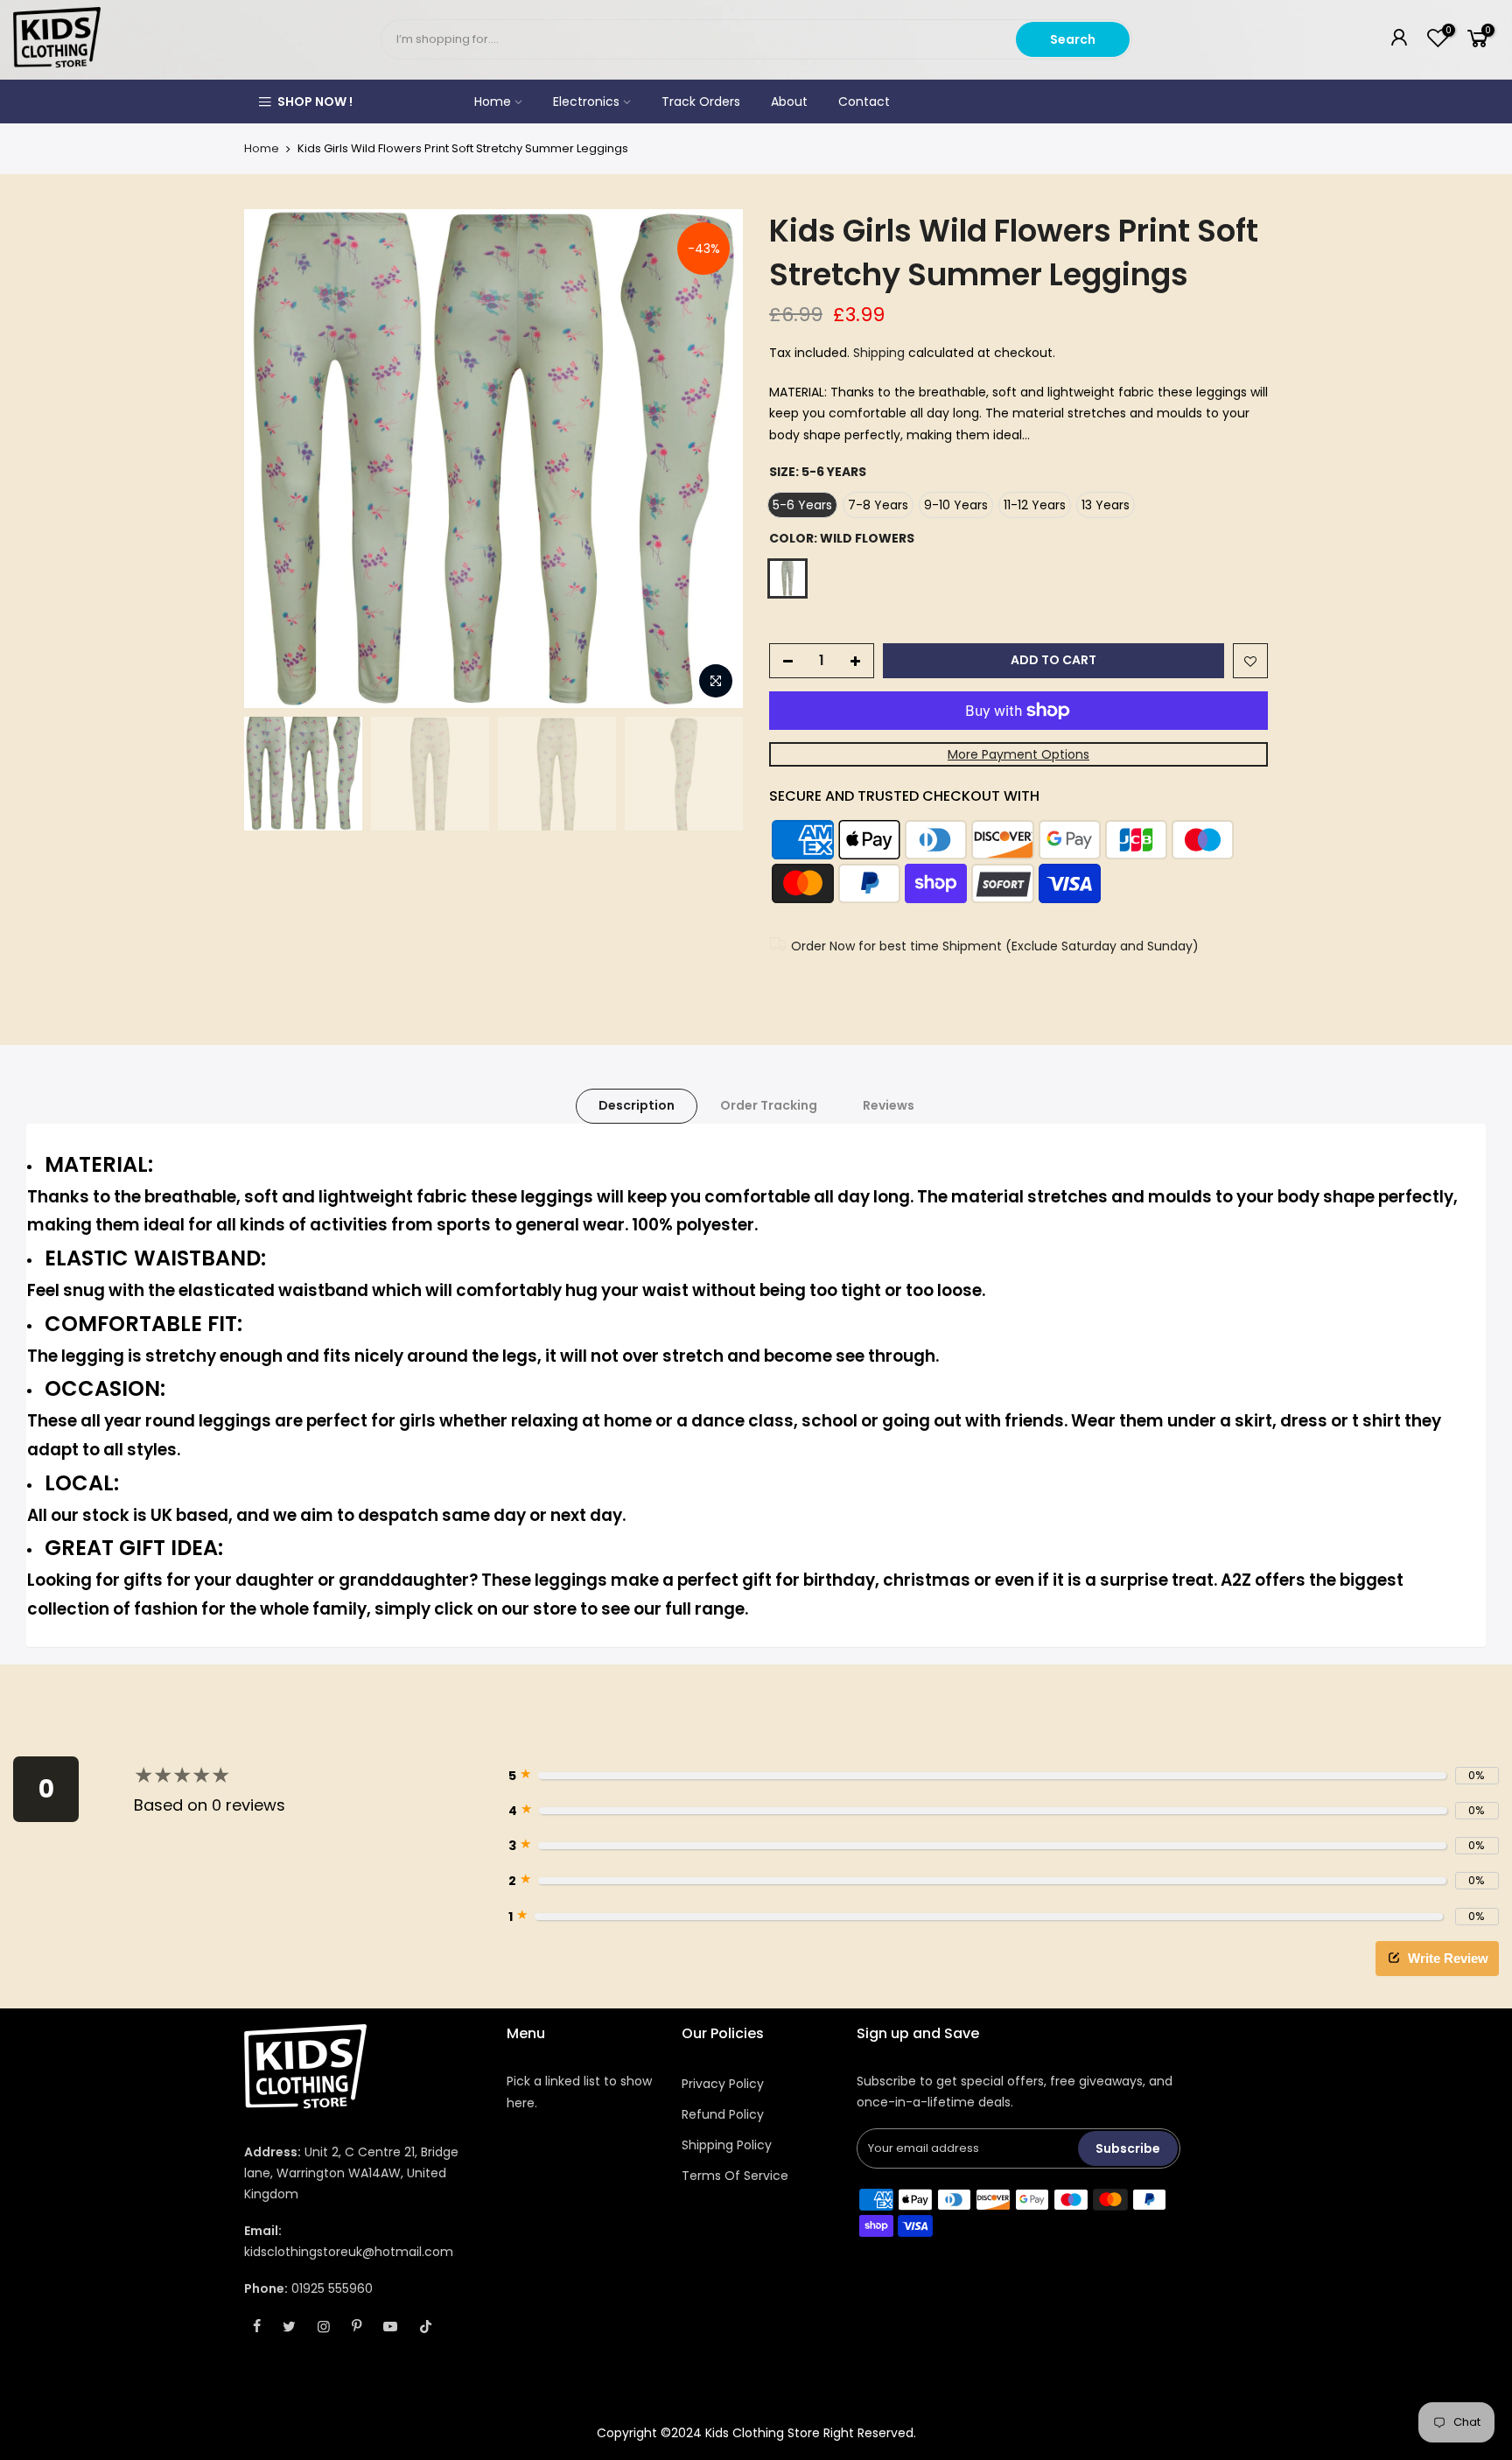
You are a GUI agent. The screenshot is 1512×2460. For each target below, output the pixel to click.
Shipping (879, 353)
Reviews (889, 1105)
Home (493, 102)
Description (637, 1105)
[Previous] (275, 459)
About (789, 102)
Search (1073, 39)
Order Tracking (769, 1105)
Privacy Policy (723, 2084)
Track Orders (701, 102)
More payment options (1018, 754)
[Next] (712, 459)
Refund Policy (723, 2114)
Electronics (586, 102)
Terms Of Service (735, 2176)
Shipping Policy (727, 2145)
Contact (864, 102)
